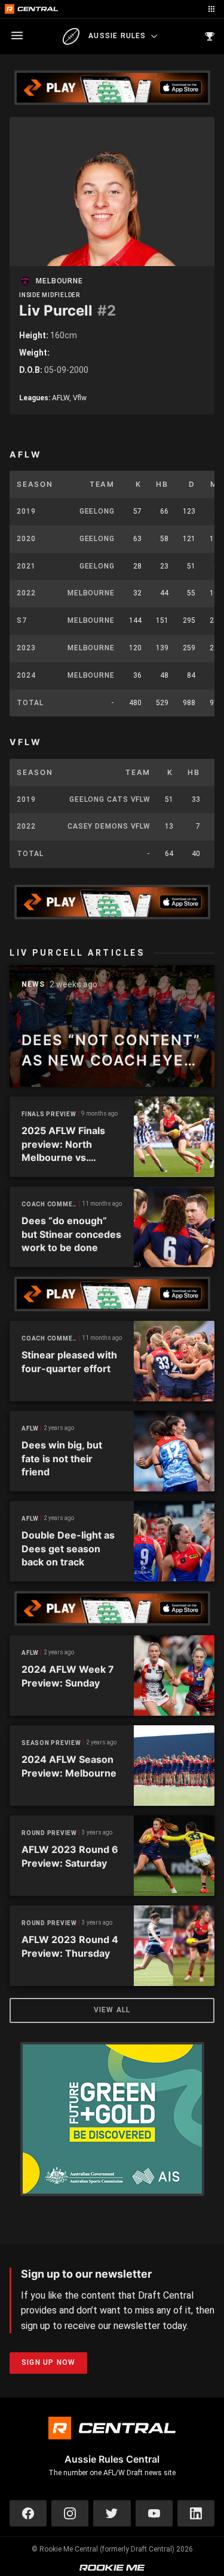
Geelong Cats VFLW (110, 799)
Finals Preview (49, 1114)
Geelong (97, 511)
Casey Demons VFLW (109, 826)
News (33, 985)
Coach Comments (50, 1204)
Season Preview (51, 1743)
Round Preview (49, 1833)
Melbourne (59, 281)
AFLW (30, 1428)
